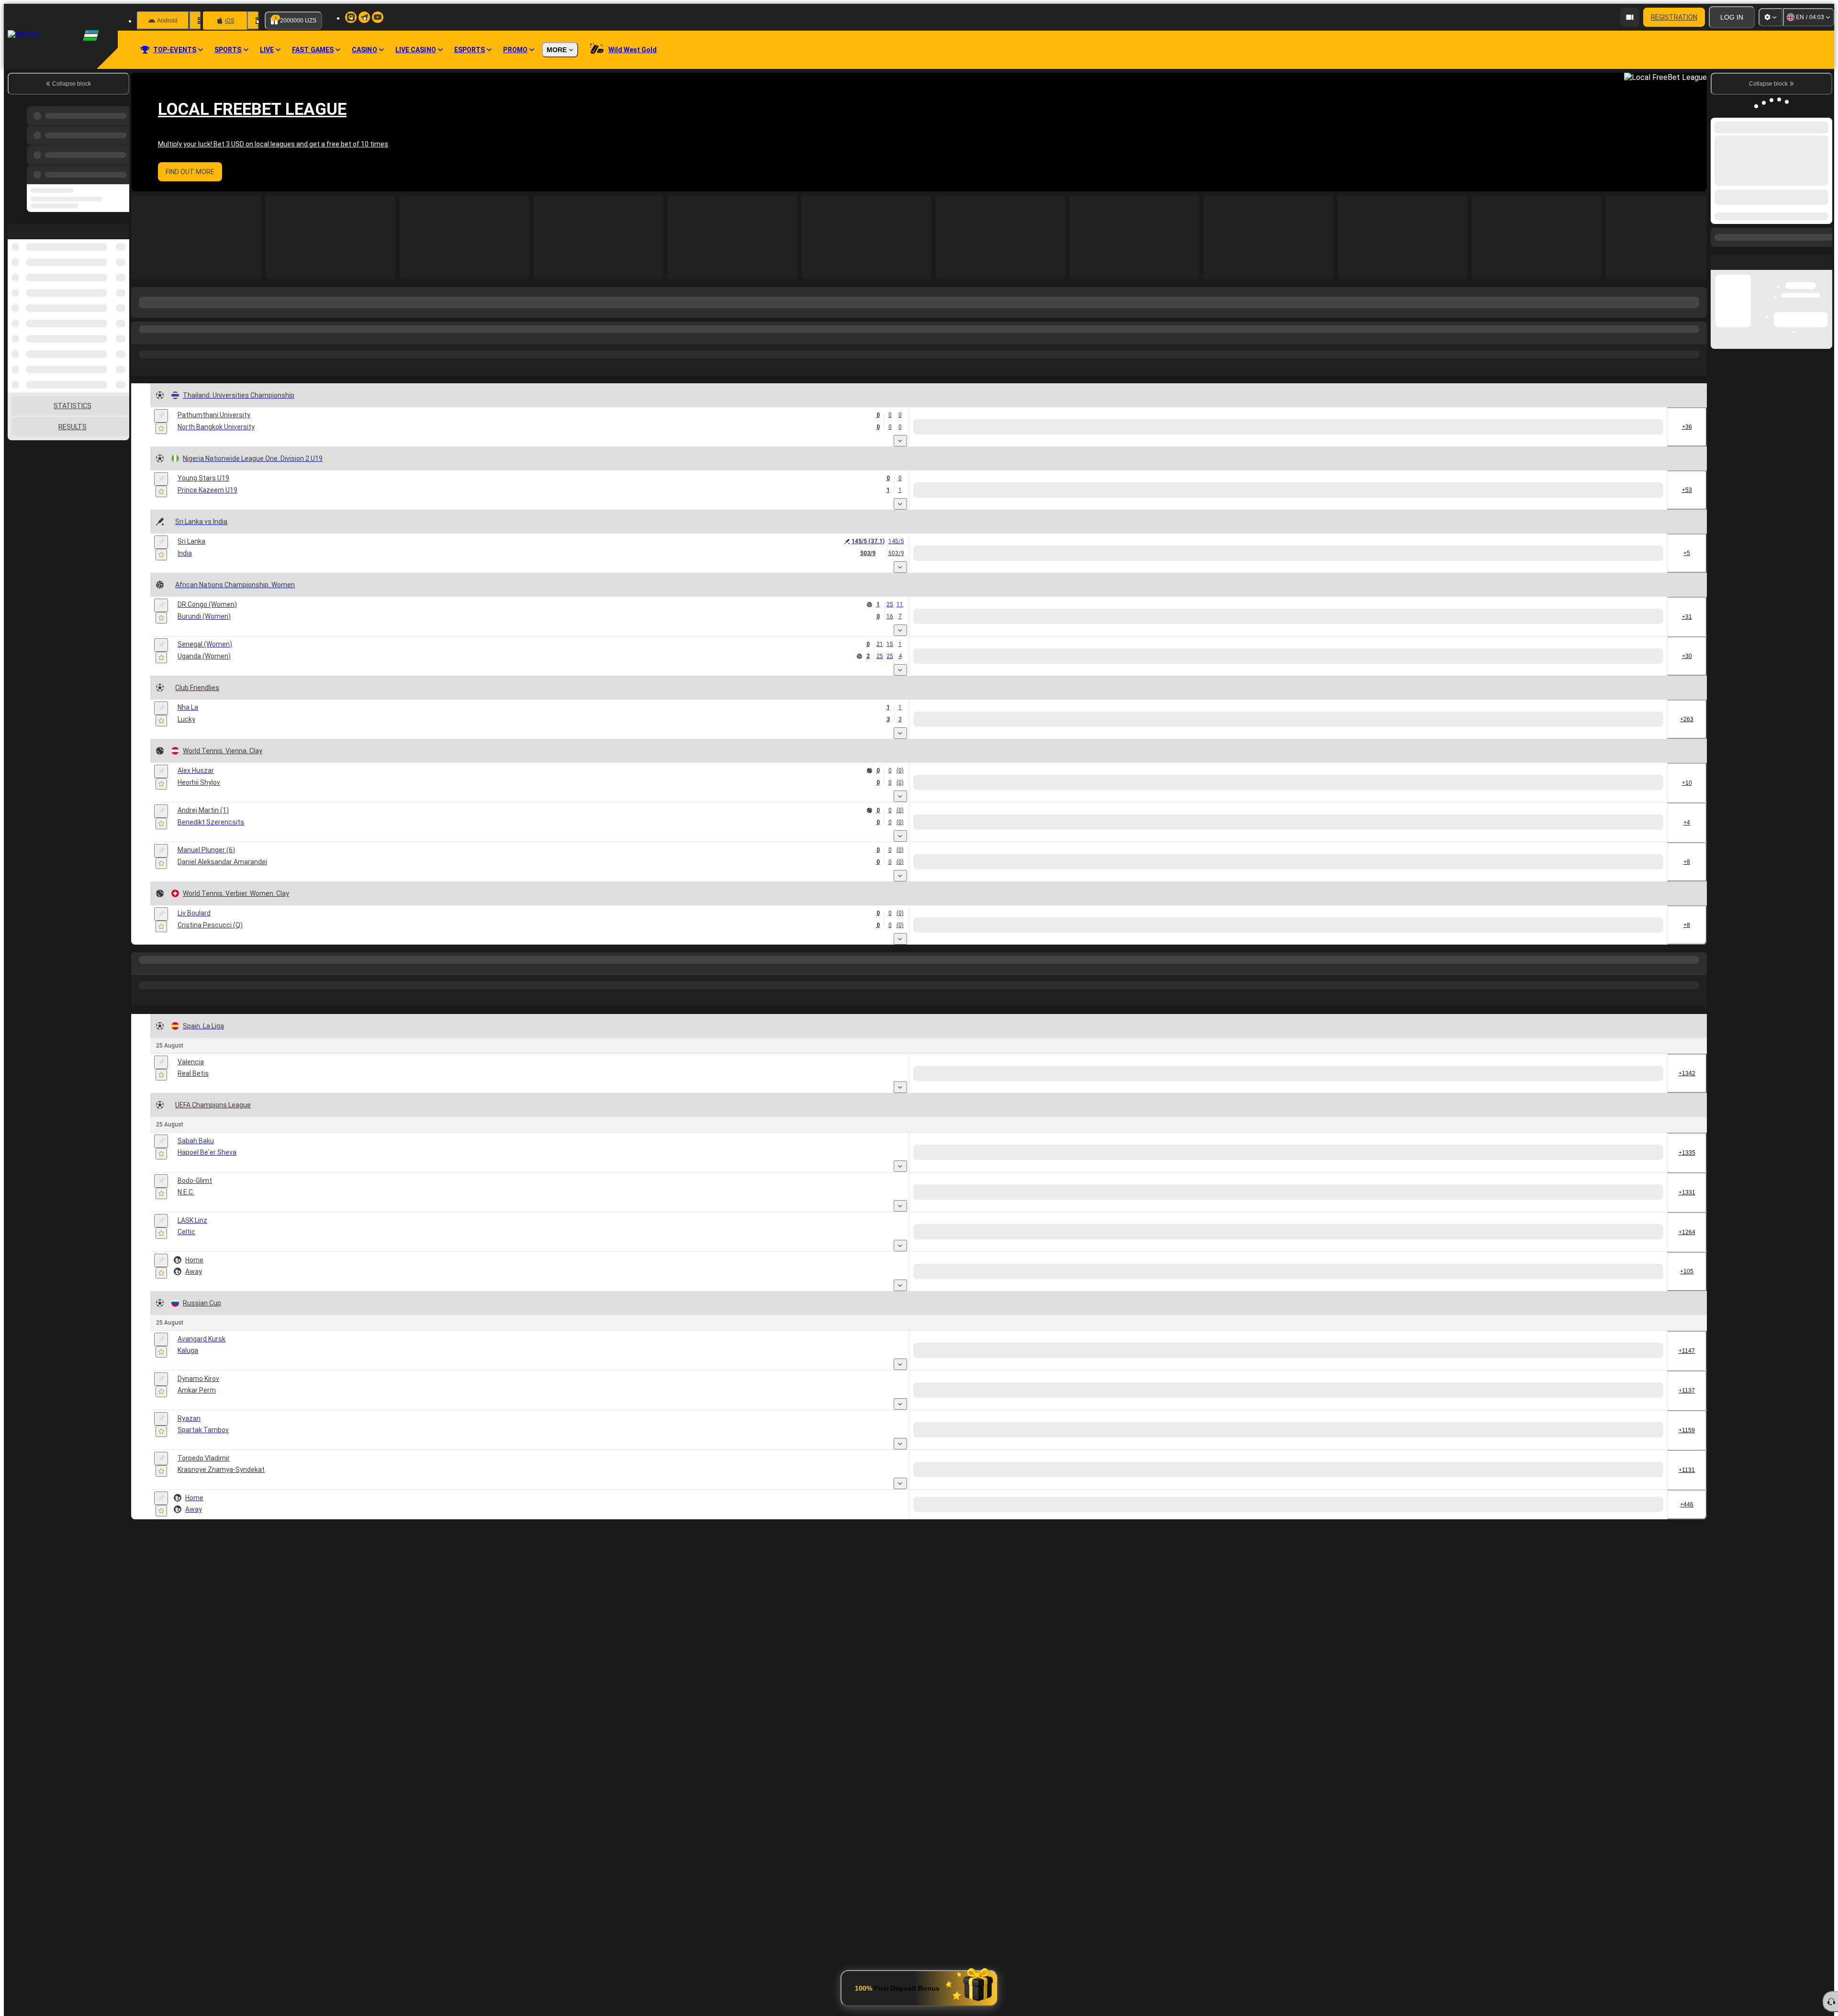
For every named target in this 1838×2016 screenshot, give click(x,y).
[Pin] (161, 416)
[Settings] (1771, 17)
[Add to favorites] (161, 428)
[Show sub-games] (900, 441)
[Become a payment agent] (1630, 17)
